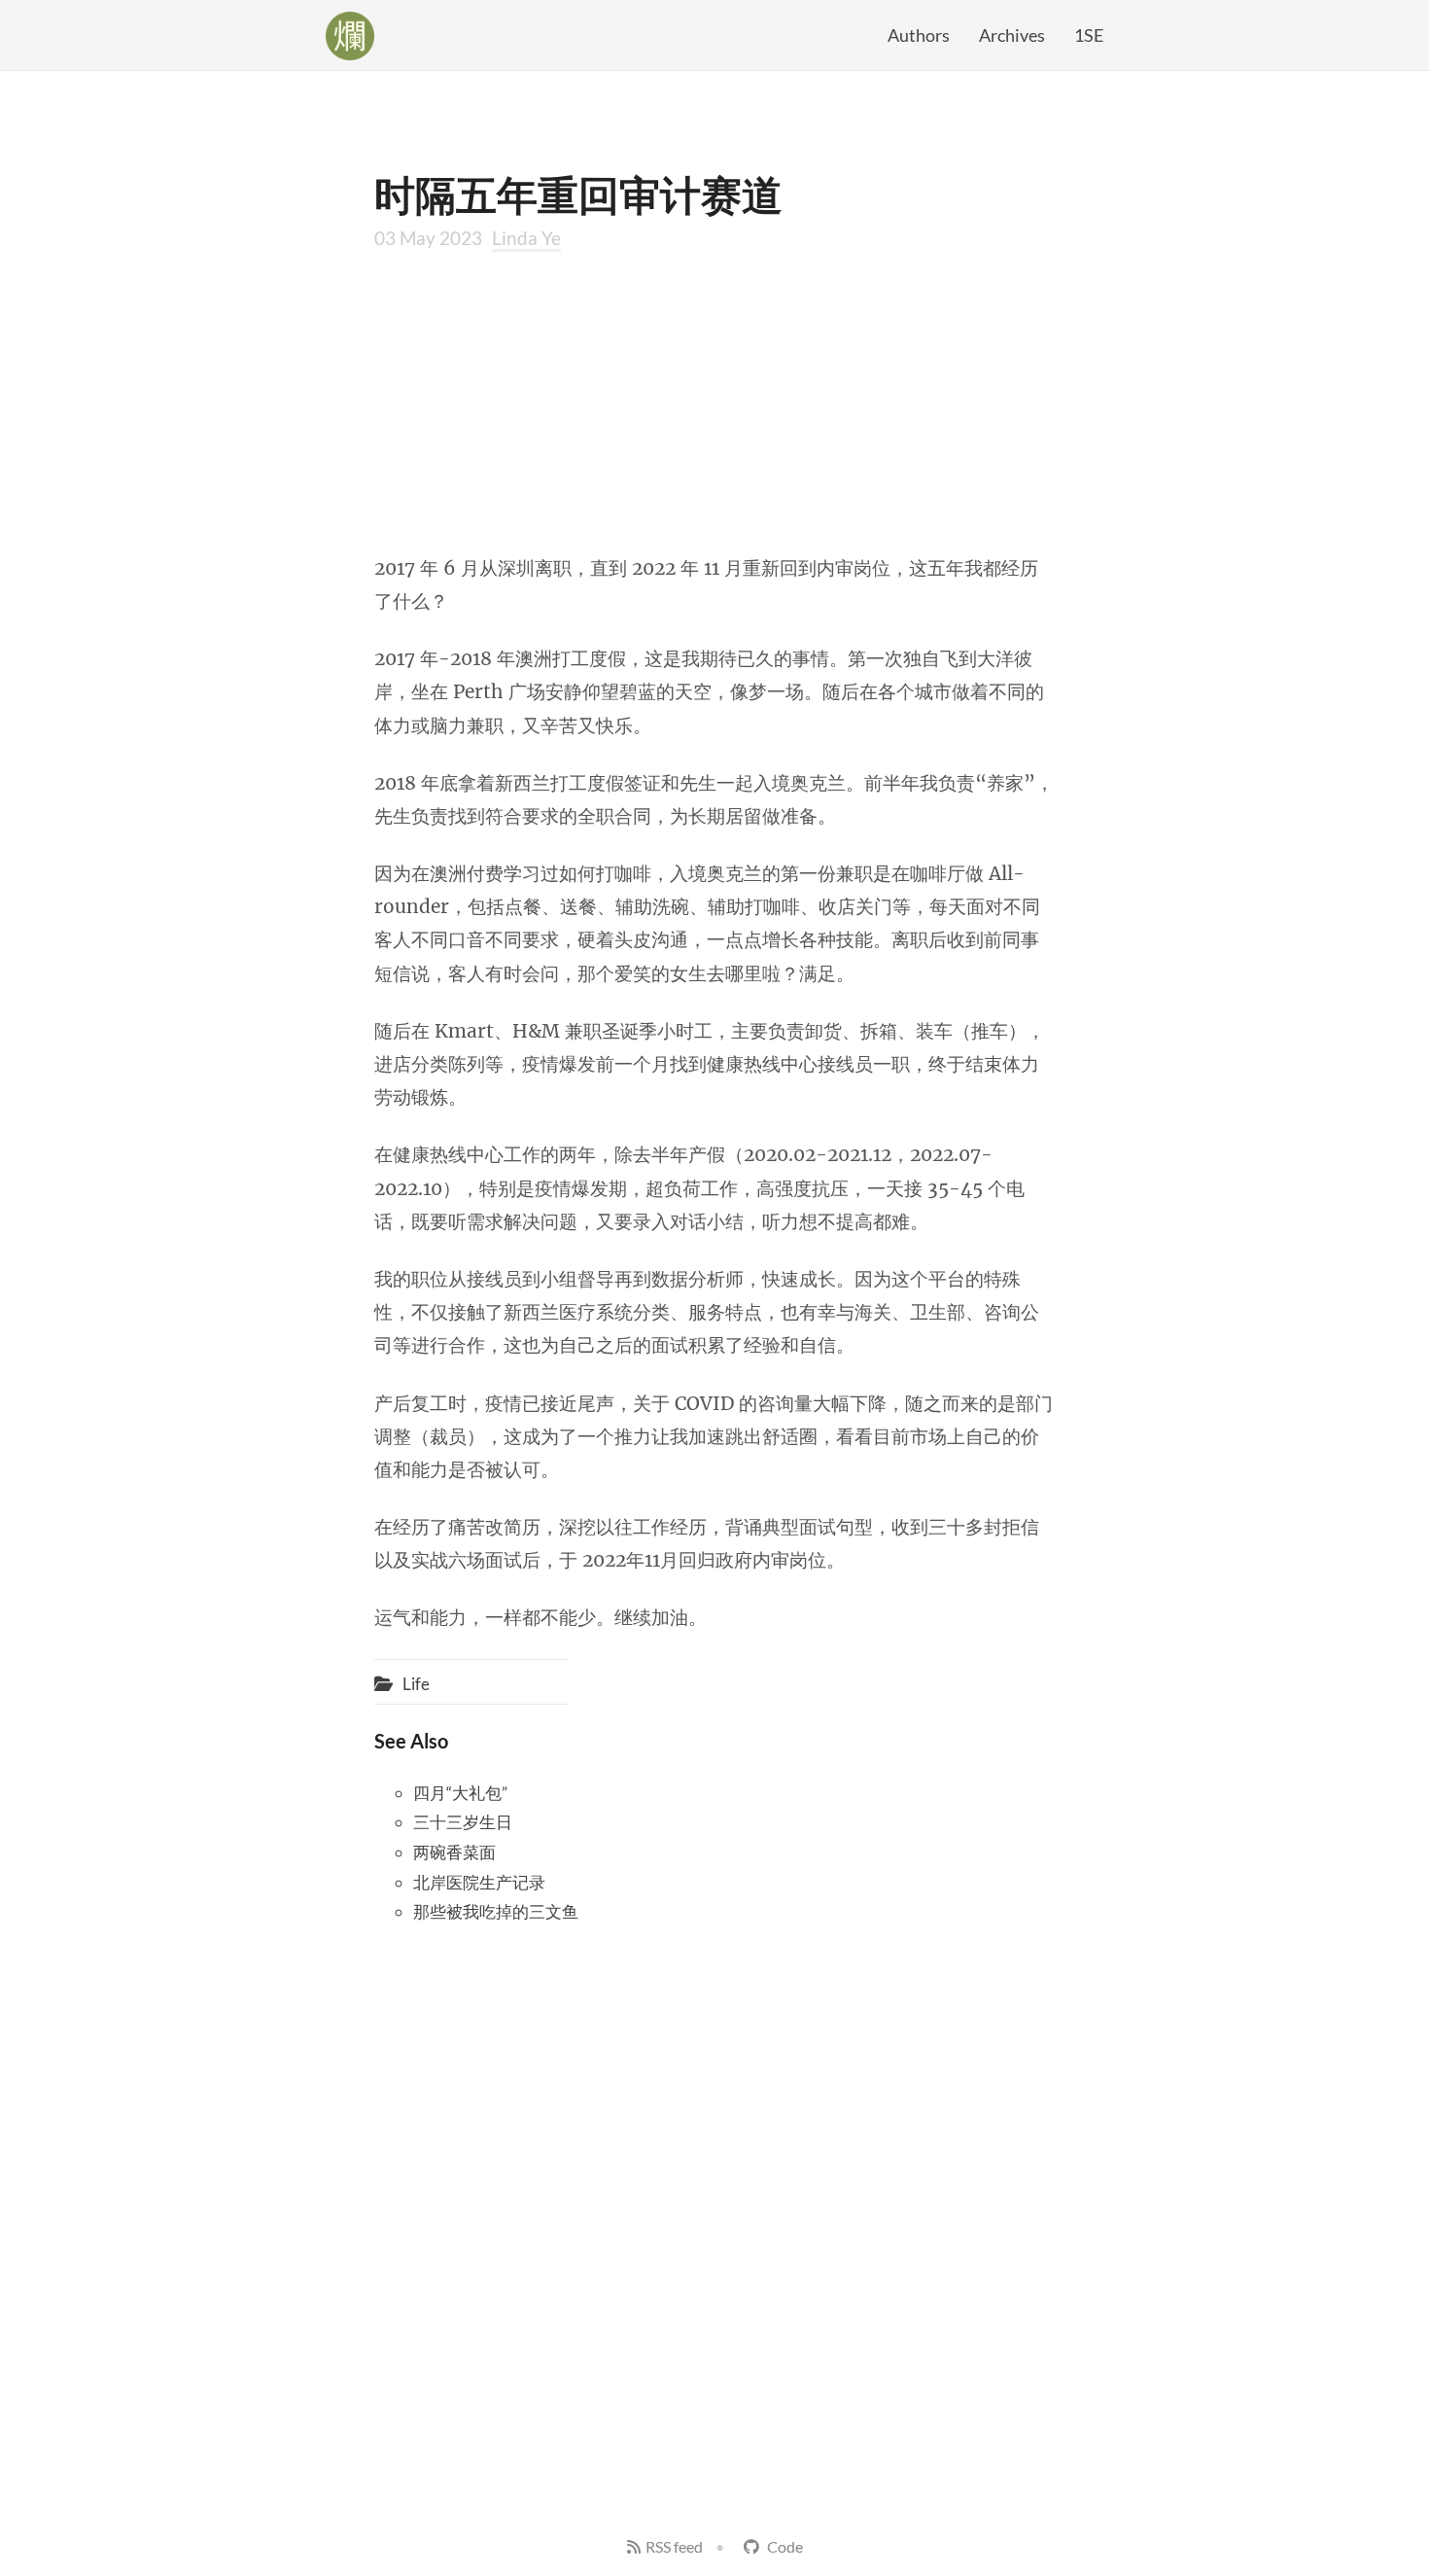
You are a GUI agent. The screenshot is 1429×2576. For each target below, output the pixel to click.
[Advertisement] (714, 401)
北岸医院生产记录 (479, 1882)
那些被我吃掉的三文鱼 (496, 1911)
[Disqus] (714, 2187)
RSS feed (674, 2546)
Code (784, 2546)
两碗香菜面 (454, 1852)
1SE (1089, 35)
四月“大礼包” (460, 1793)
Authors (919, 35)
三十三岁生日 (463, 1822)
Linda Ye (526, 238)
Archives (1012, 35)
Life (416, 1684)
